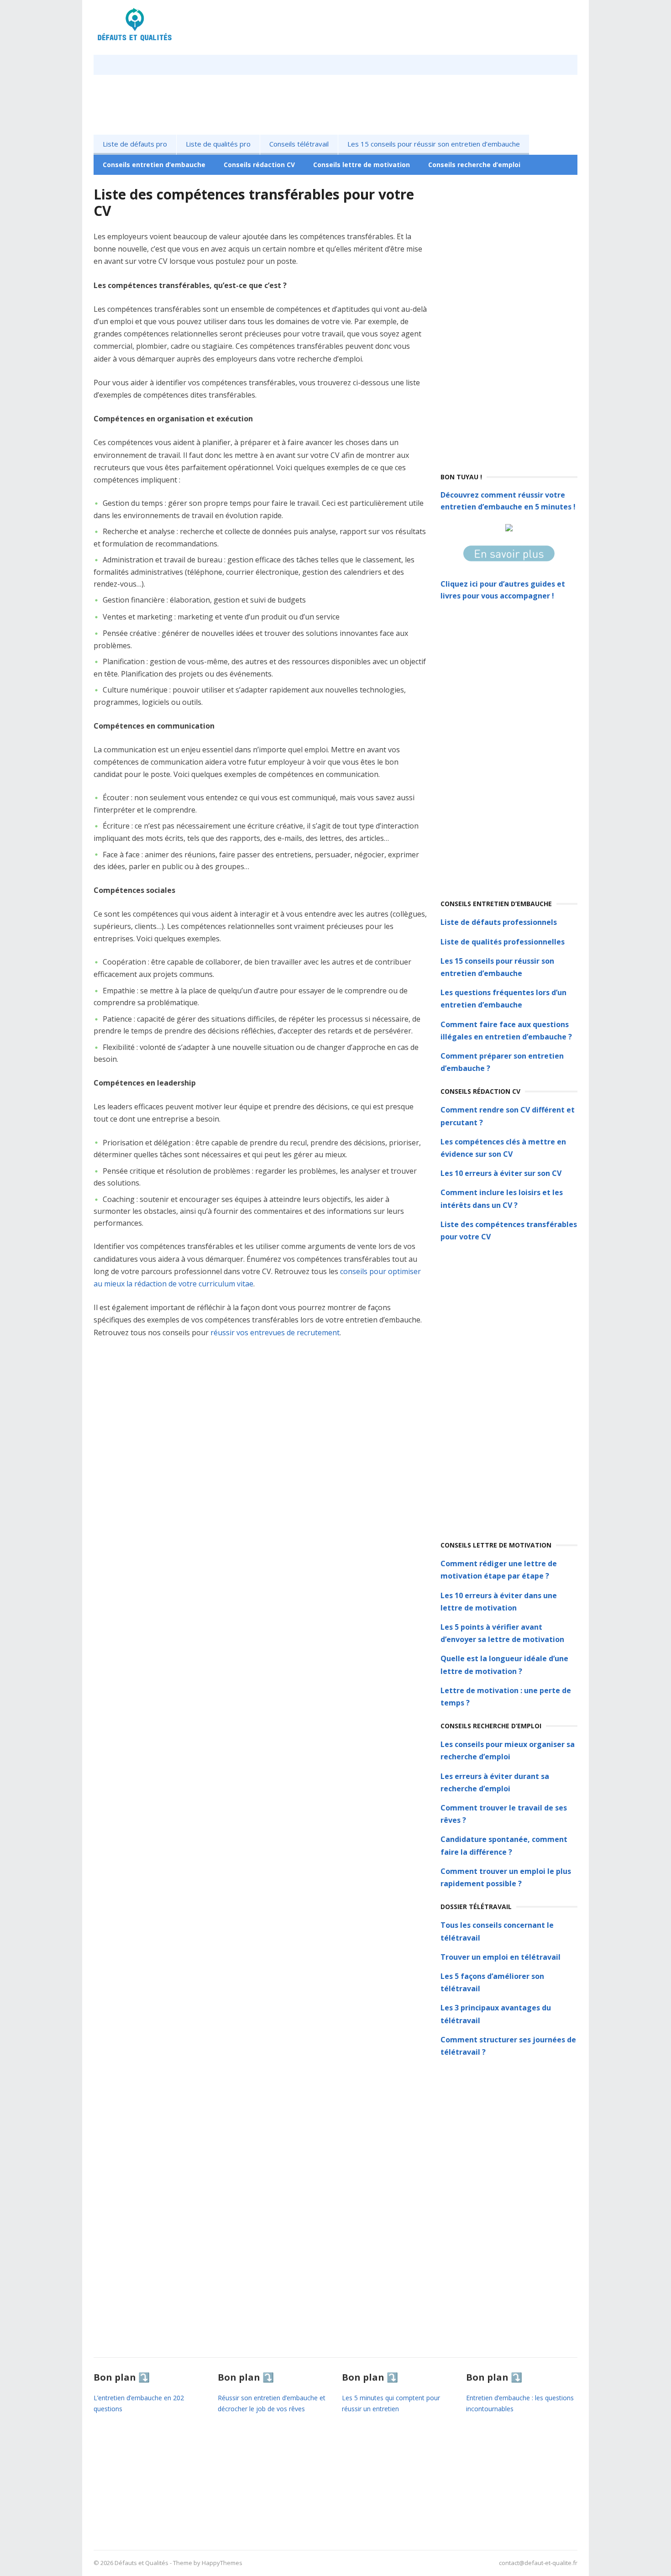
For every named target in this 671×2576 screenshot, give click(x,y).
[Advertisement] (509, 323)
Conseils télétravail (299, 144)
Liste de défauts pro (135, 144)
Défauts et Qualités (142, 2563)
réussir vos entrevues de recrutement (275, 1333)
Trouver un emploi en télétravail (501, 1957)
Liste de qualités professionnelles (503, 942)
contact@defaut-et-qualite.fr (538, 2563)
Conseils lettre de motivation (362, 165)
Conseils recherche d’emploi (474, 165)
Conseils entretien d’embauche (154, 165)
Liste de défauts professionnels (499, 922)
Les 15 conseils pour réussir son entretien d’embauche (434, 144)
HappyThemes (222, 2563)
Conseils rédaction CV (259, 165)
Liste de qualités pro (218, 144)
